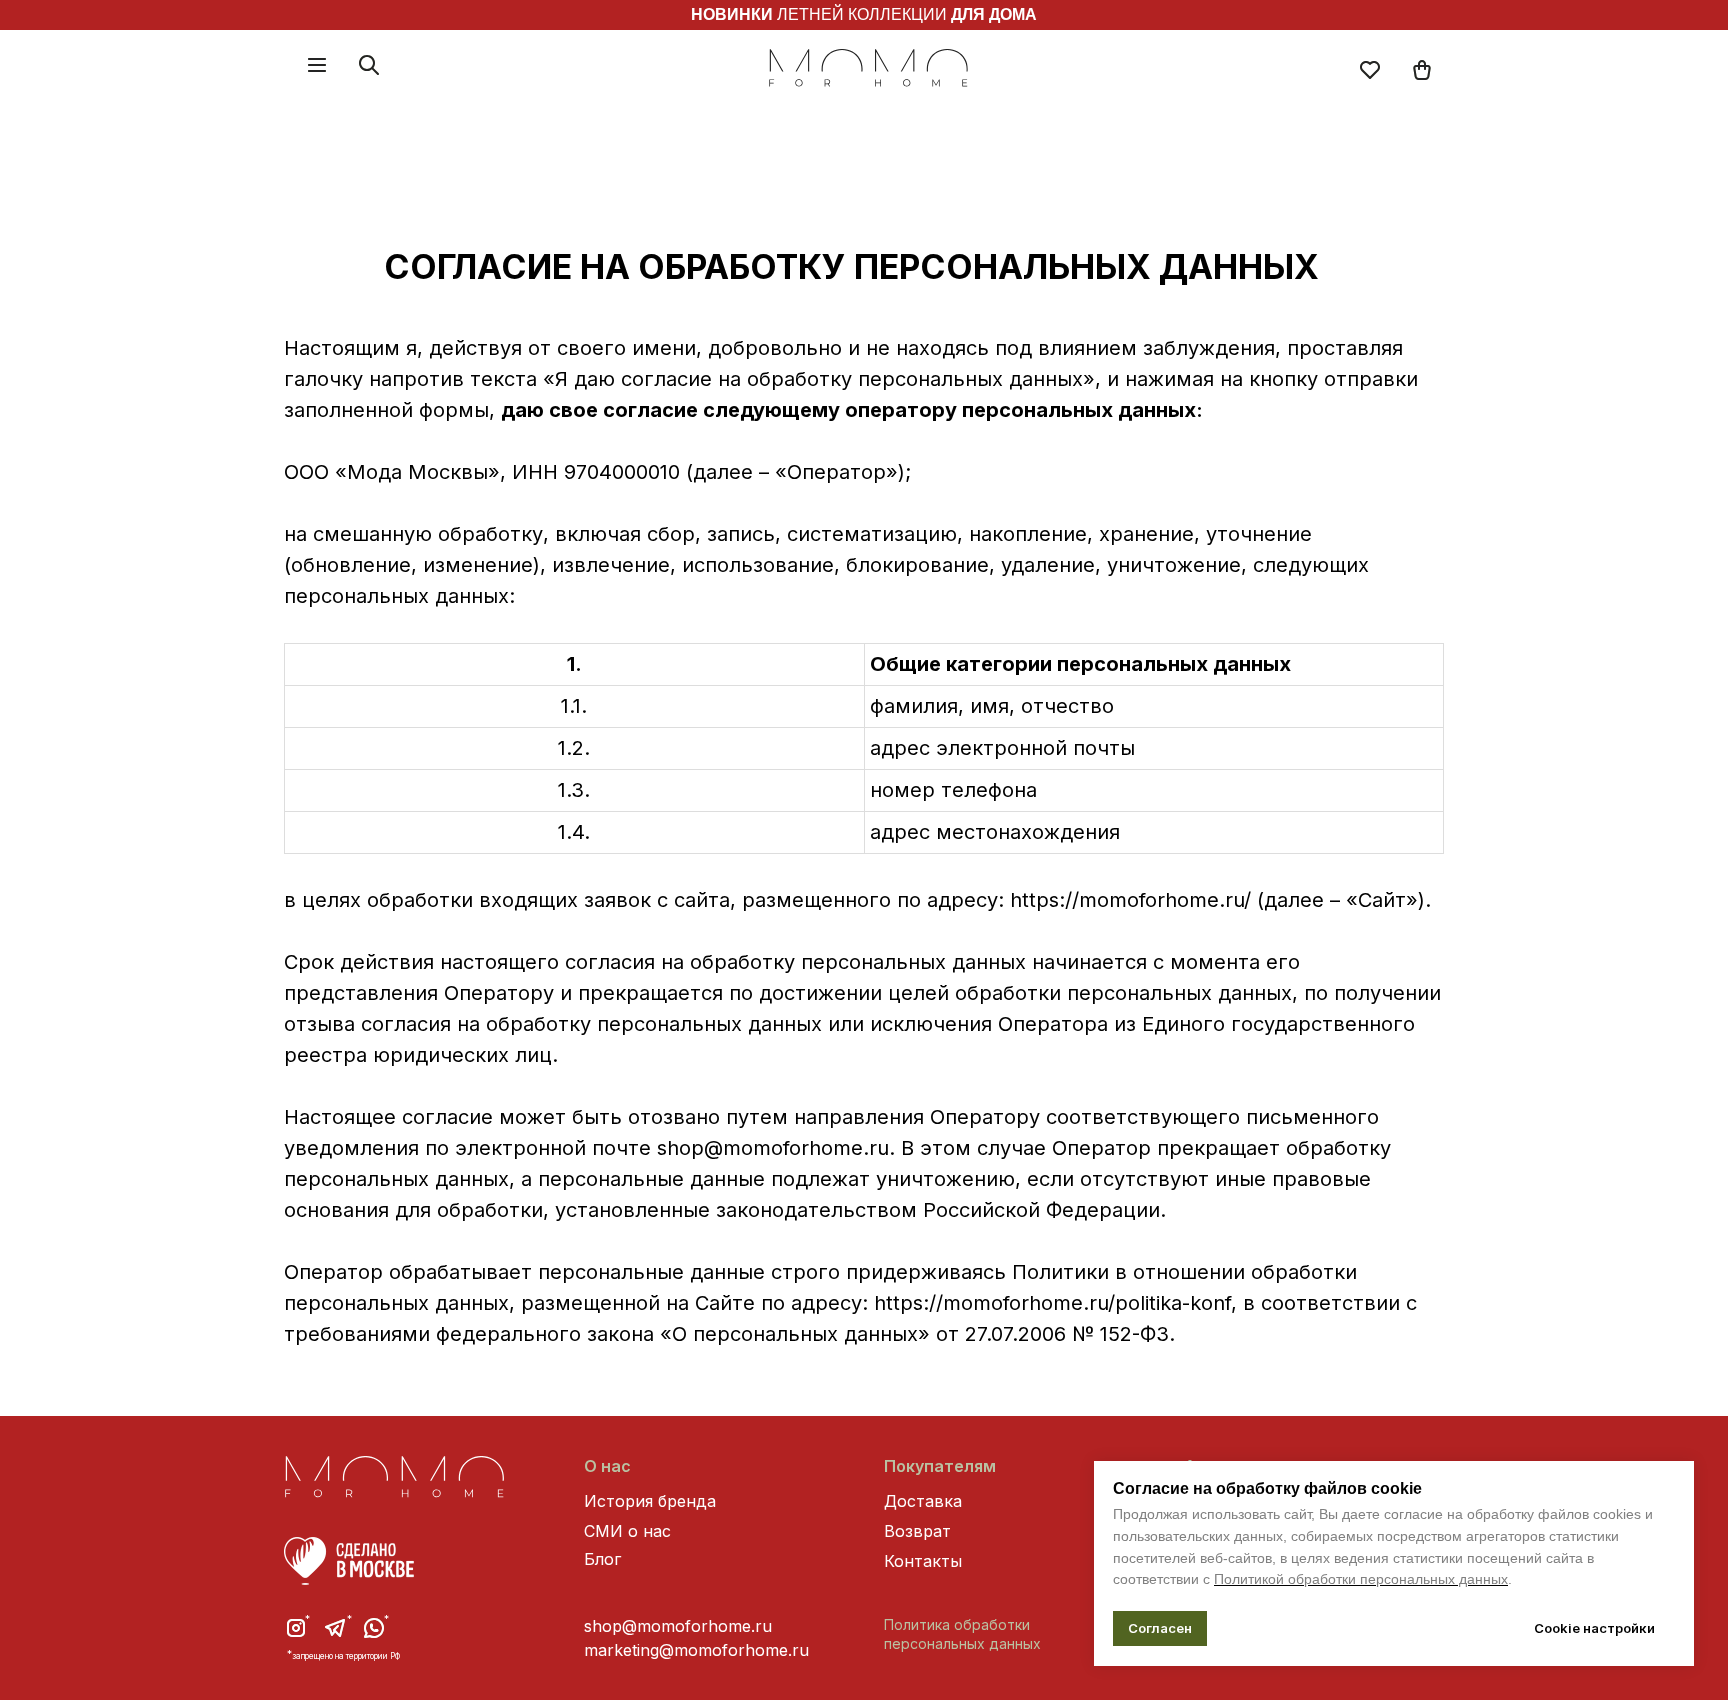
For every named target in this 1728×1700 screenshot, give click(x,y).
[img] (1422, 70)
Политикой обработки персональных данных (1361, 1579)
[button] (317, 65)
